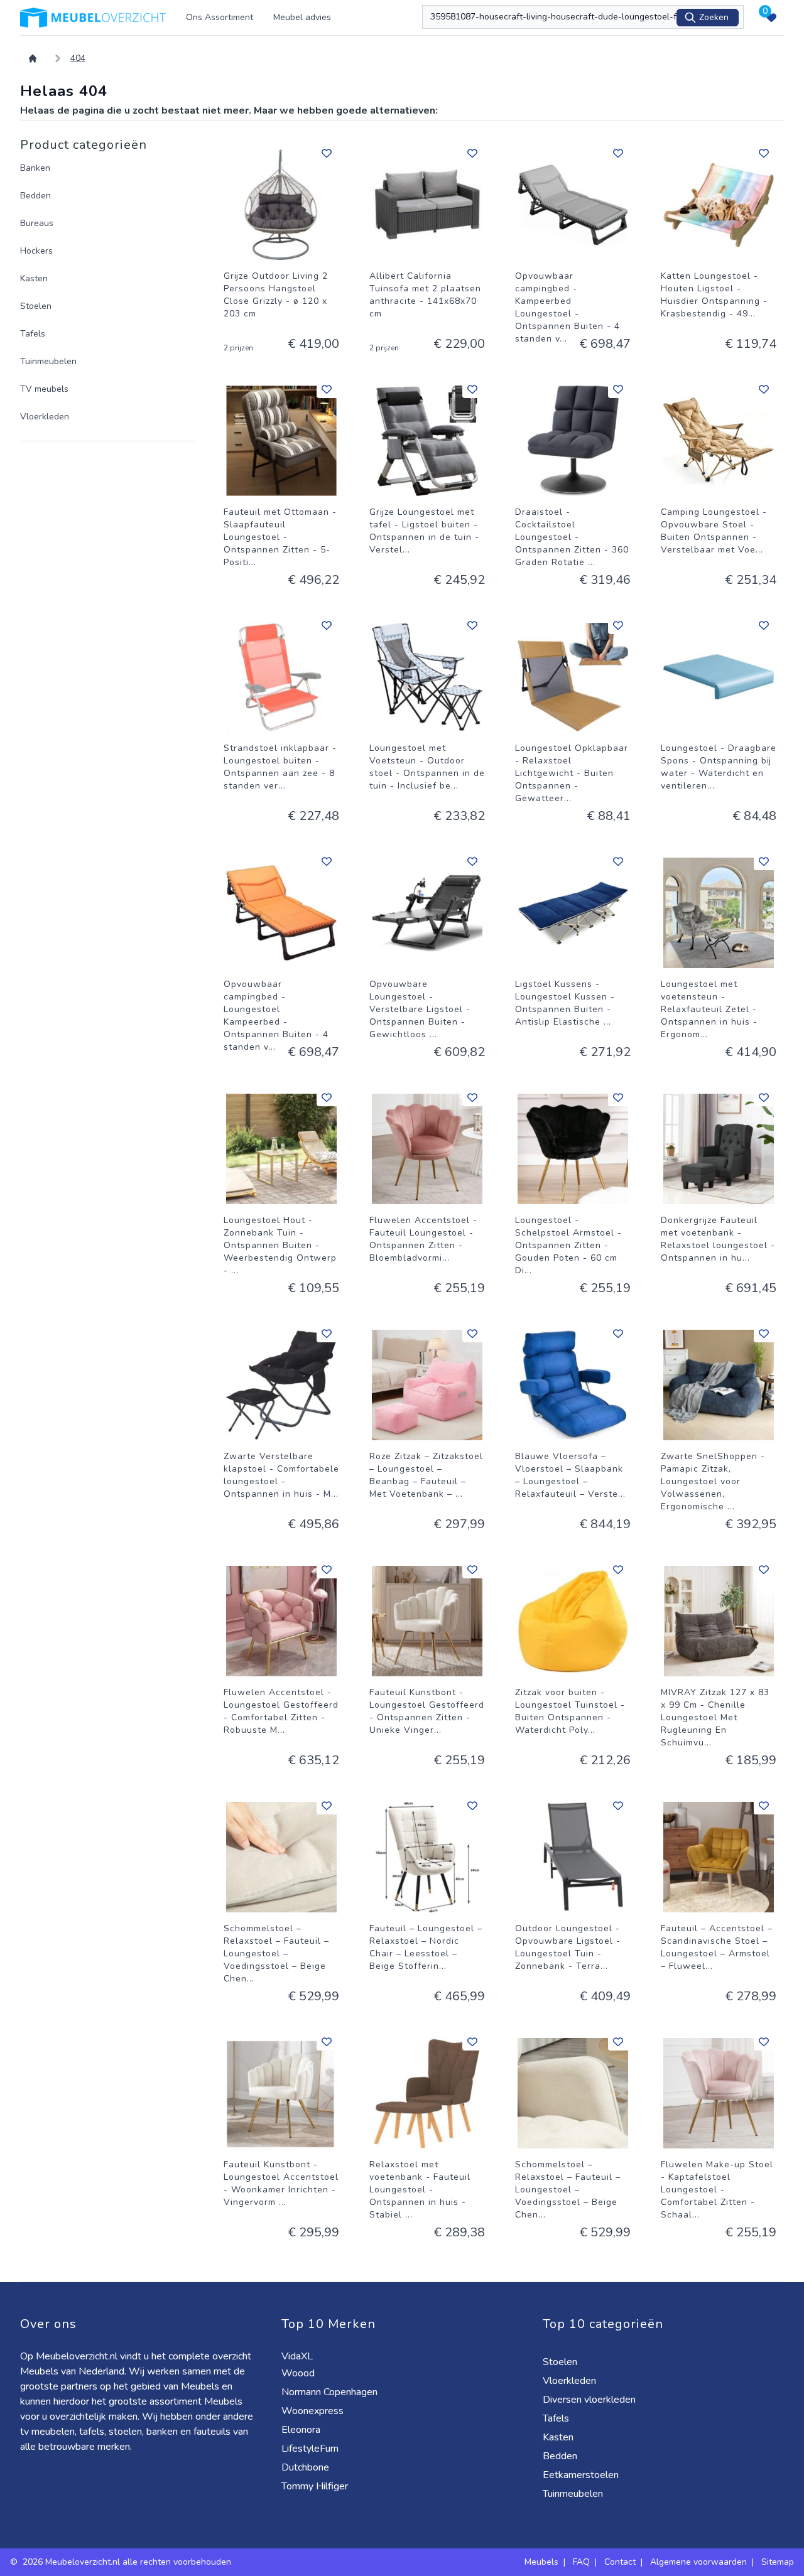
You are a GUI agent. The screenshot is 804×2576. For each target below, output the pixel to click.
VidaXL (298, 2356)
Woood (299, 2373)
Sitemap (778, 2562)
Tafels (33, 334)
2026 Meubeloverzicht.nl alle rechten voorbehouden (128, 2562)
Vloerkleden (45, 417)
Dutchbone (307, 2467)
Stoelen (36, 306)
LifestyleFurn (311, 2449)
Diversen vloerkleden (590, 2400)
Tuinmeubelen (48, 361)
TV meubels (44, 389)
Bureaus (37, 223)
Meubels (541, 2562)
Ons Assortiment (220, 17)
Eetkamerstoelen (582, 2475)
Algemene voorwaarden (698, 2562)
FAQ (581, 2562)
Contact (620, 2562)
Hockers (36, 251)
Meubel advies (302, 17)
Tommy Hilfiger (316, 2486)
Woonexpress (314, 2411)
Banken (35, 168)
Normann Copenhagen (331, 2392)
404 (78, 58)
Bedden (35, 196)
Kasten (34, 278)
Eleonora (302, 2430)
